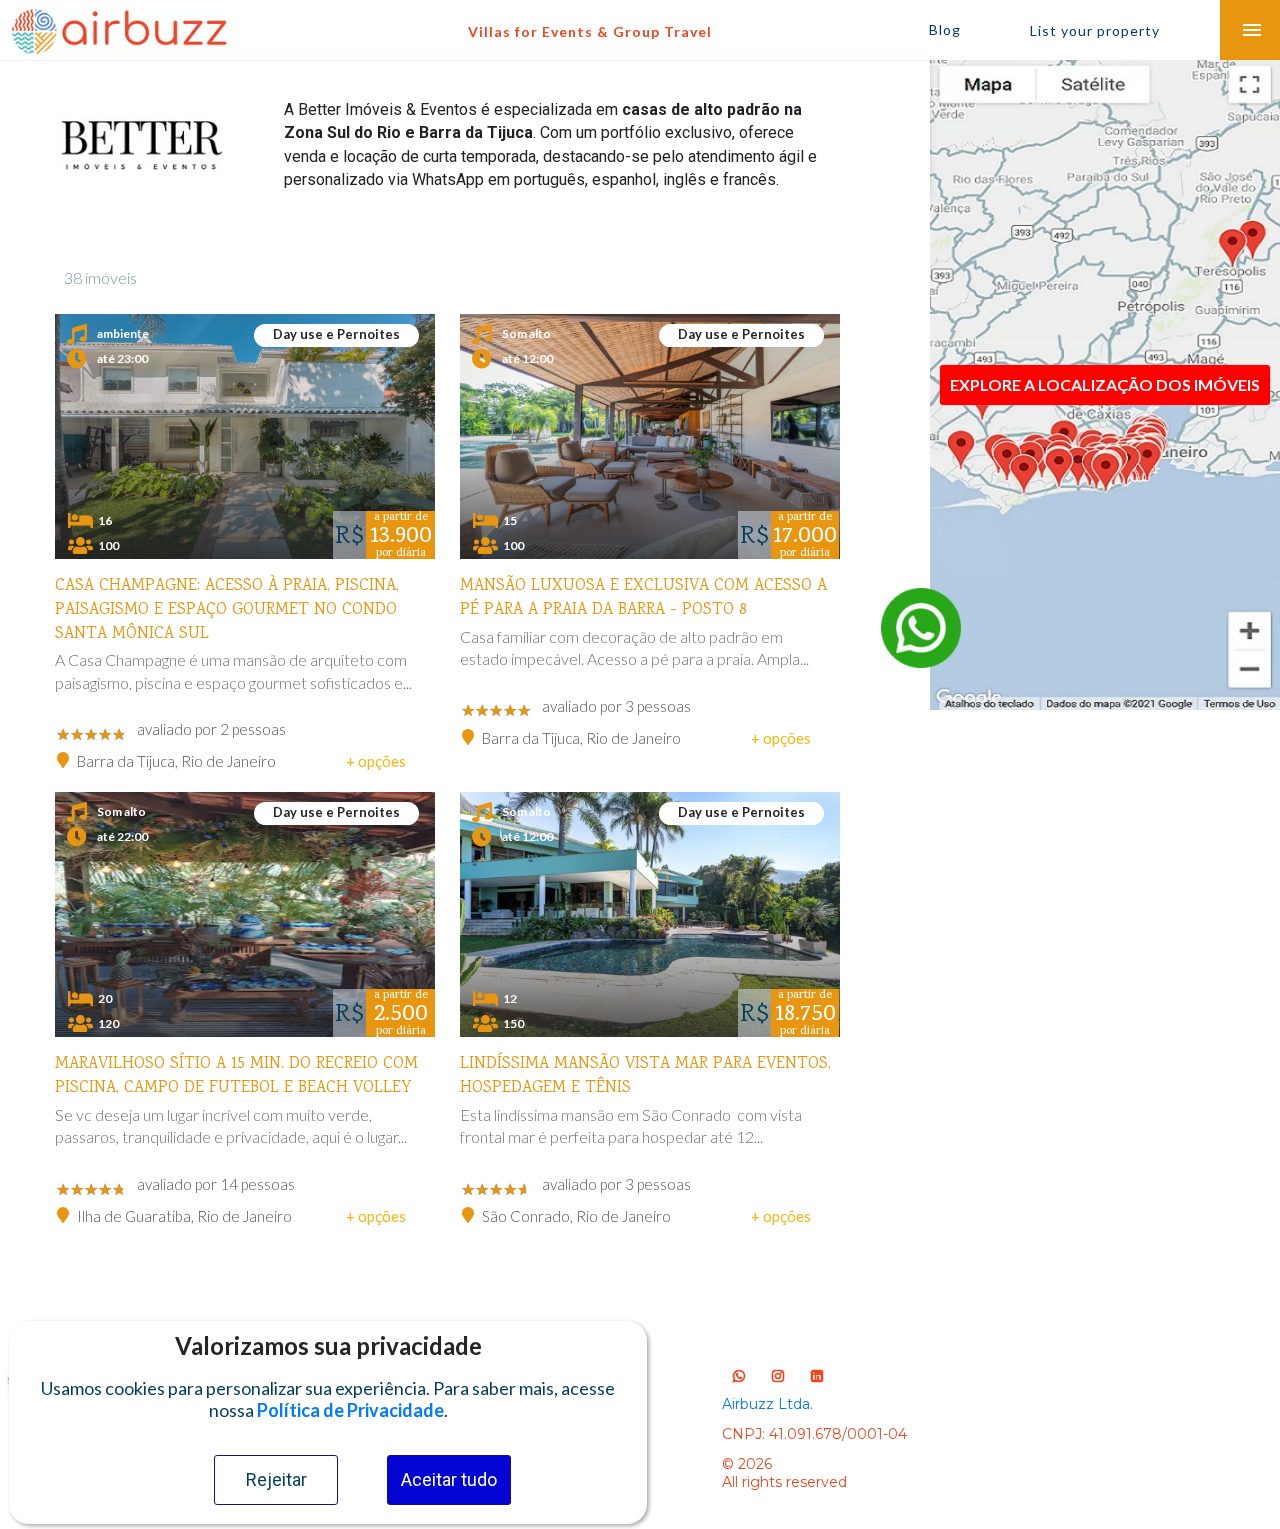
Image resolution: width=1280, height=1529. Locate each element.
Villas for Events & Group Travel (590, 31)
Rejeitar (276, 1479)
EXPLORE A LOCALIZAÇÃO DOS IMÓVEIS (1105, 384)
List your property (1095, 30)
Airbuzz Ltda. (767, 1404)
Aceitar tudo (449, 1479)
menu (1252, 30)
